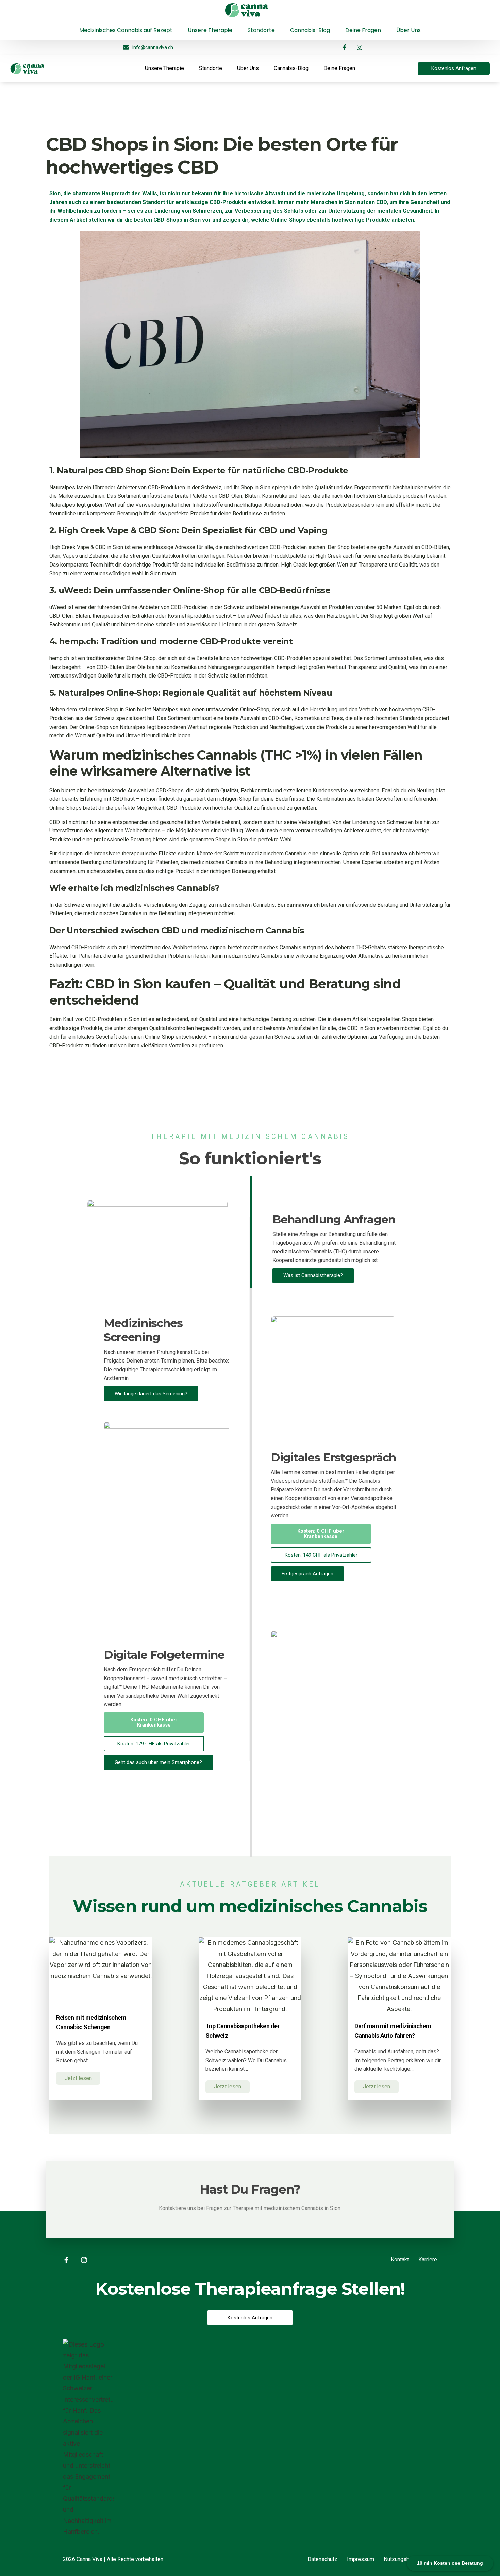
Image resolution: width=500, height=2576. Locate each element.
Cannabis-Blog (291, 68)
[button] (321, 1534)
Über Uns (248, 68)
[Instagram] (63, 10)
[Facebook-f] (345, 47)
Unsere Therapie (164, 68)
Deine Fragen (339, 68)
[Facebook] (52, 10)
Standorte (211, 68)
